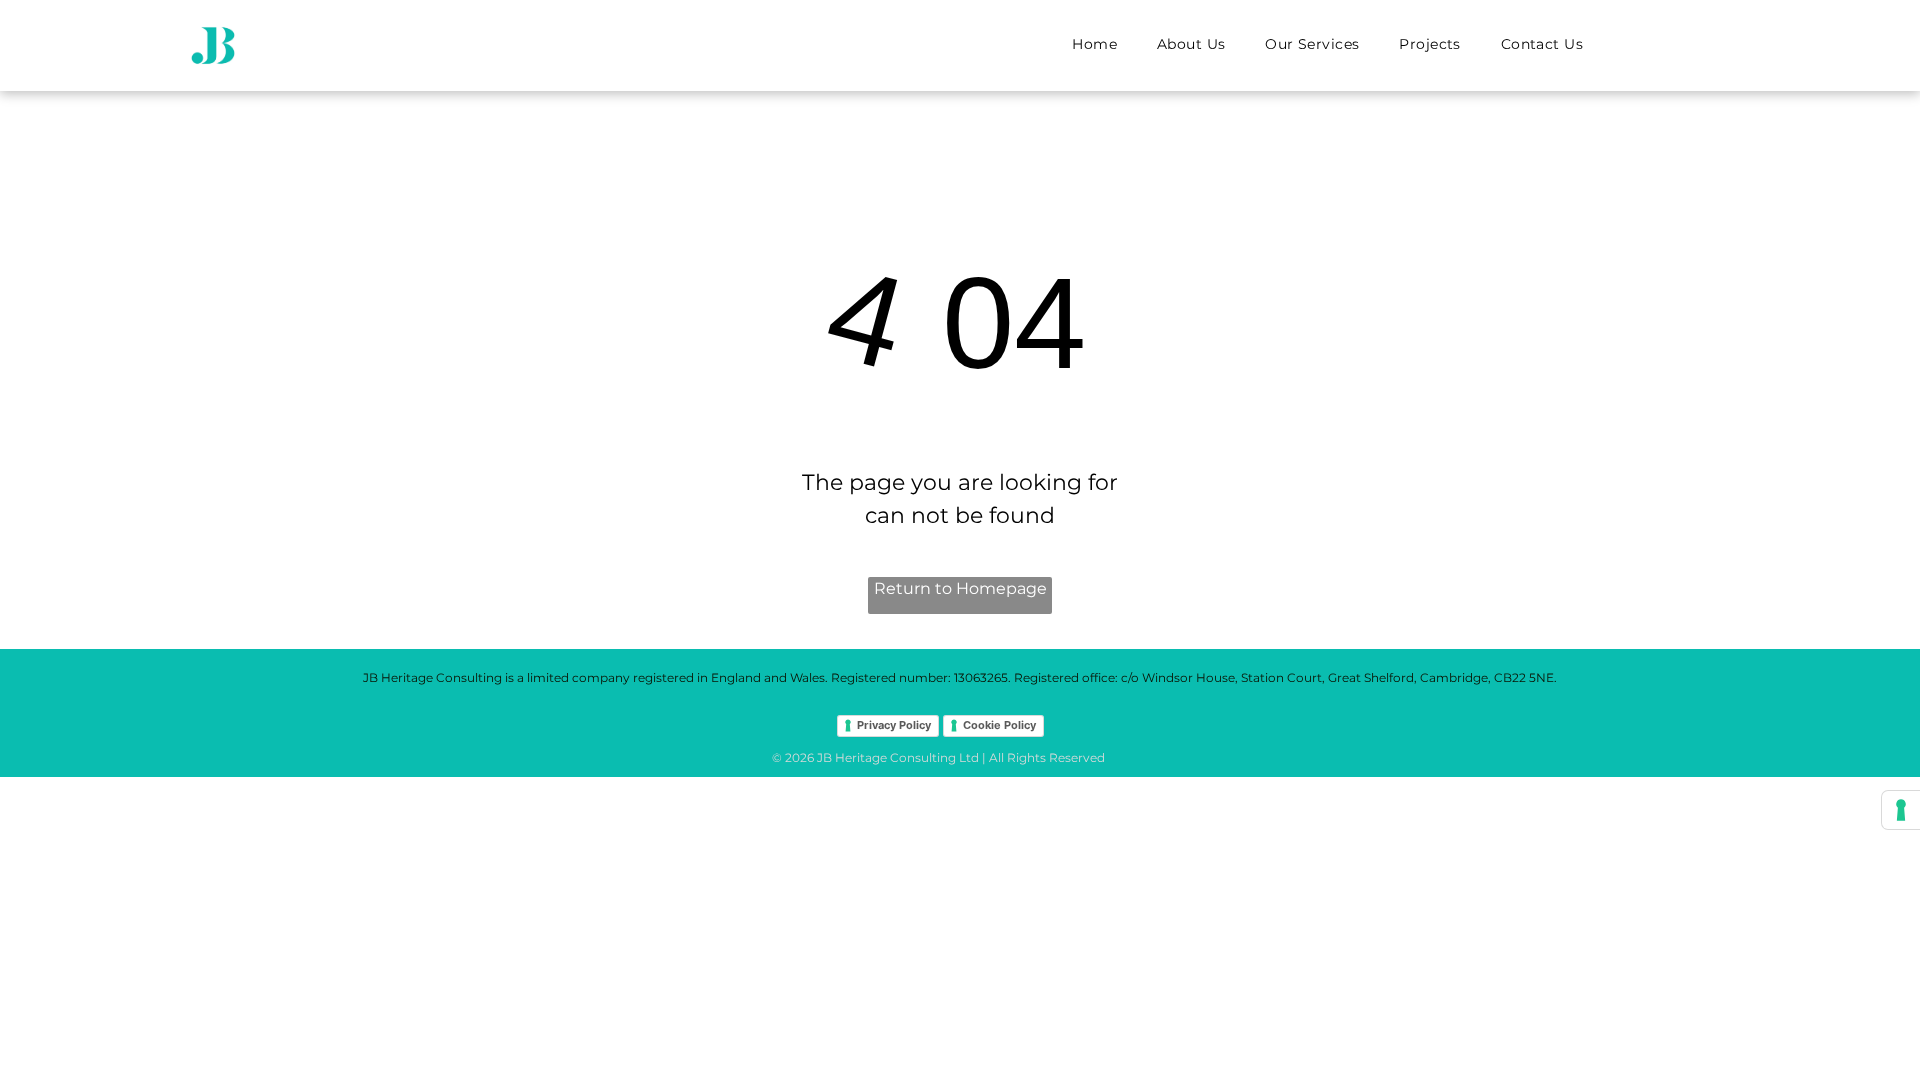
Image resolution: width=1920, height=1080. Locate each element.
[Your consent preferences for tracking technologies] (1901, 810)
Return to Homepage (960, 588)
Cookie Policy (999, 725)
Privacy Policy (894, 725)
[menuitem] (1094, 44)
